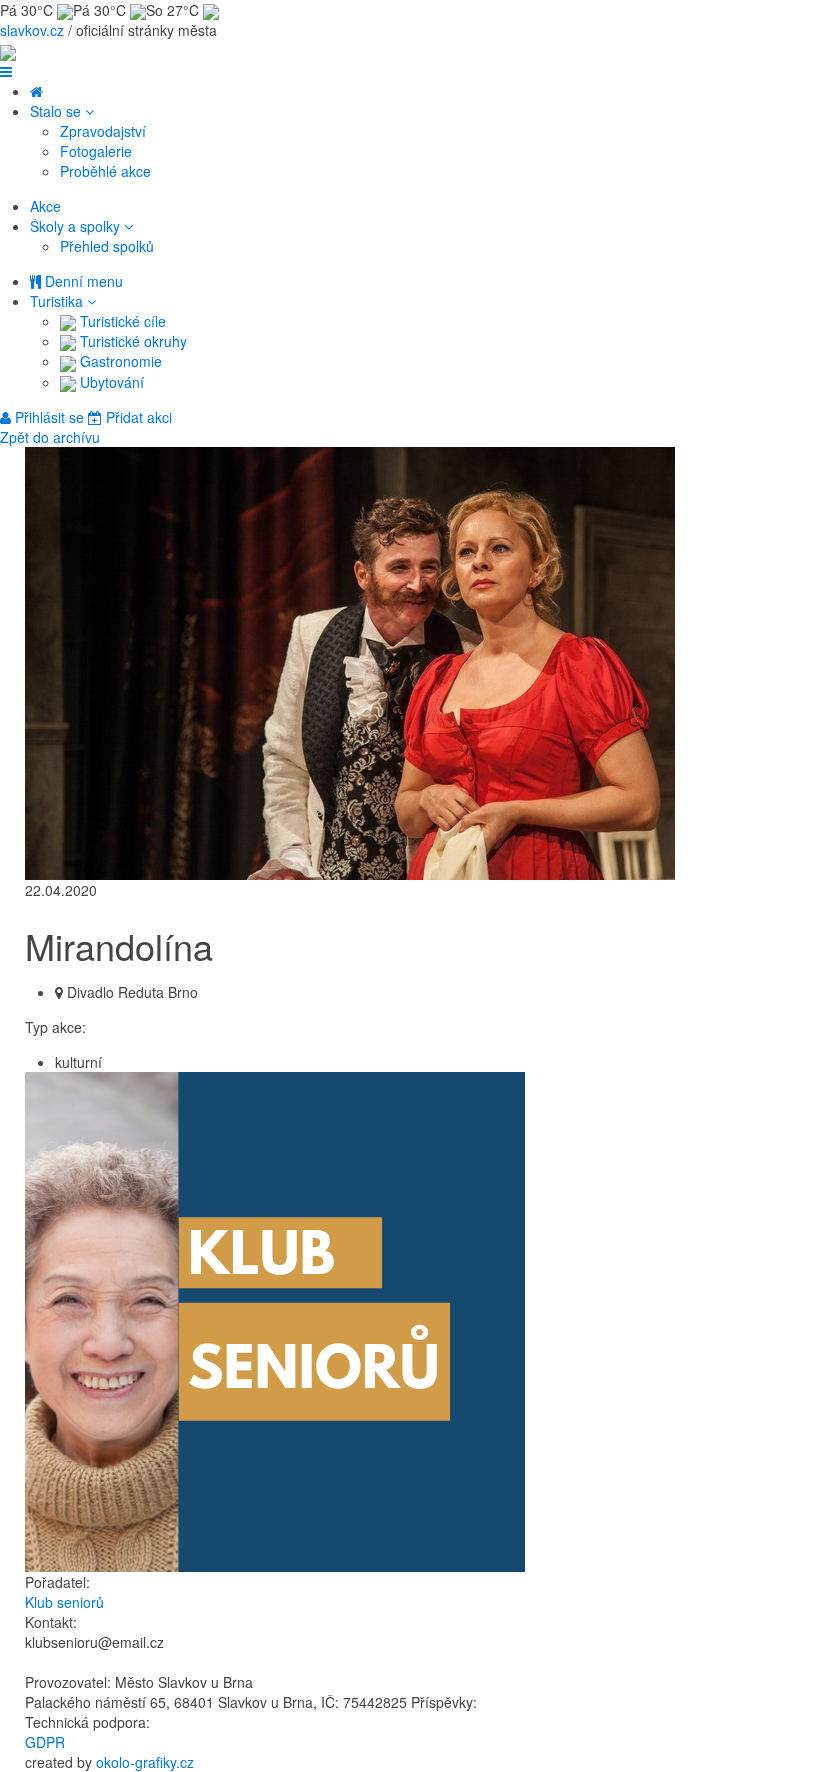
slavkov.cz (32, 30)
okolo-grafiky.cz (145, 1762)
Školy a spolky (77, 226)
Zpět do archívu (50, 437)
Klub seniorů (64, 1602)
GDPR (45, 1742)
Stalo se (57, 111)
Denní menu (82, 281)
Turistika (58, 301)
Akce (45, 206)
